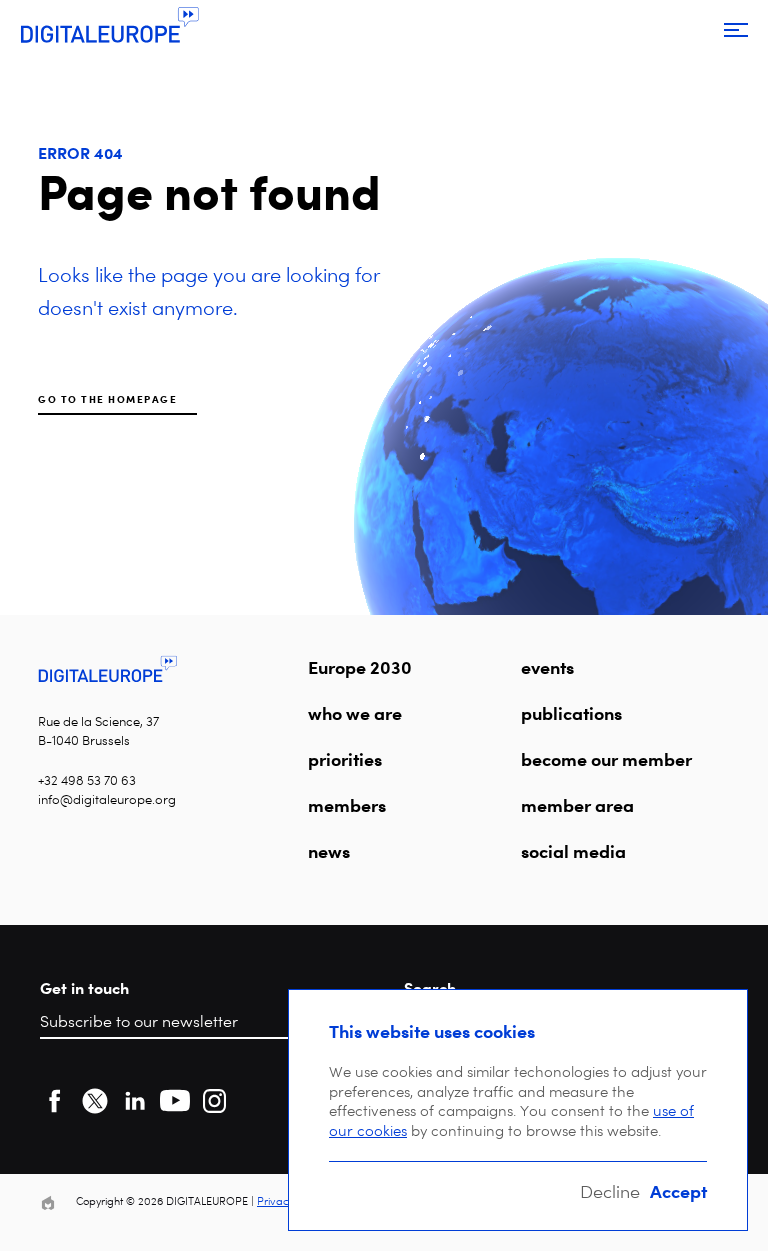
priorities (345, 759)
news (329, 851)
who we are (355, 713)
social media (573, 851)
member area (577, 805)
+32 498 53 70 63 (87, 780)
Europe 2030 (360, 667)
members (347, 805)
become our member (606, 759)
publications (571, 713)
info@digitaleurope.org (107, 799)
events (547, 667)
